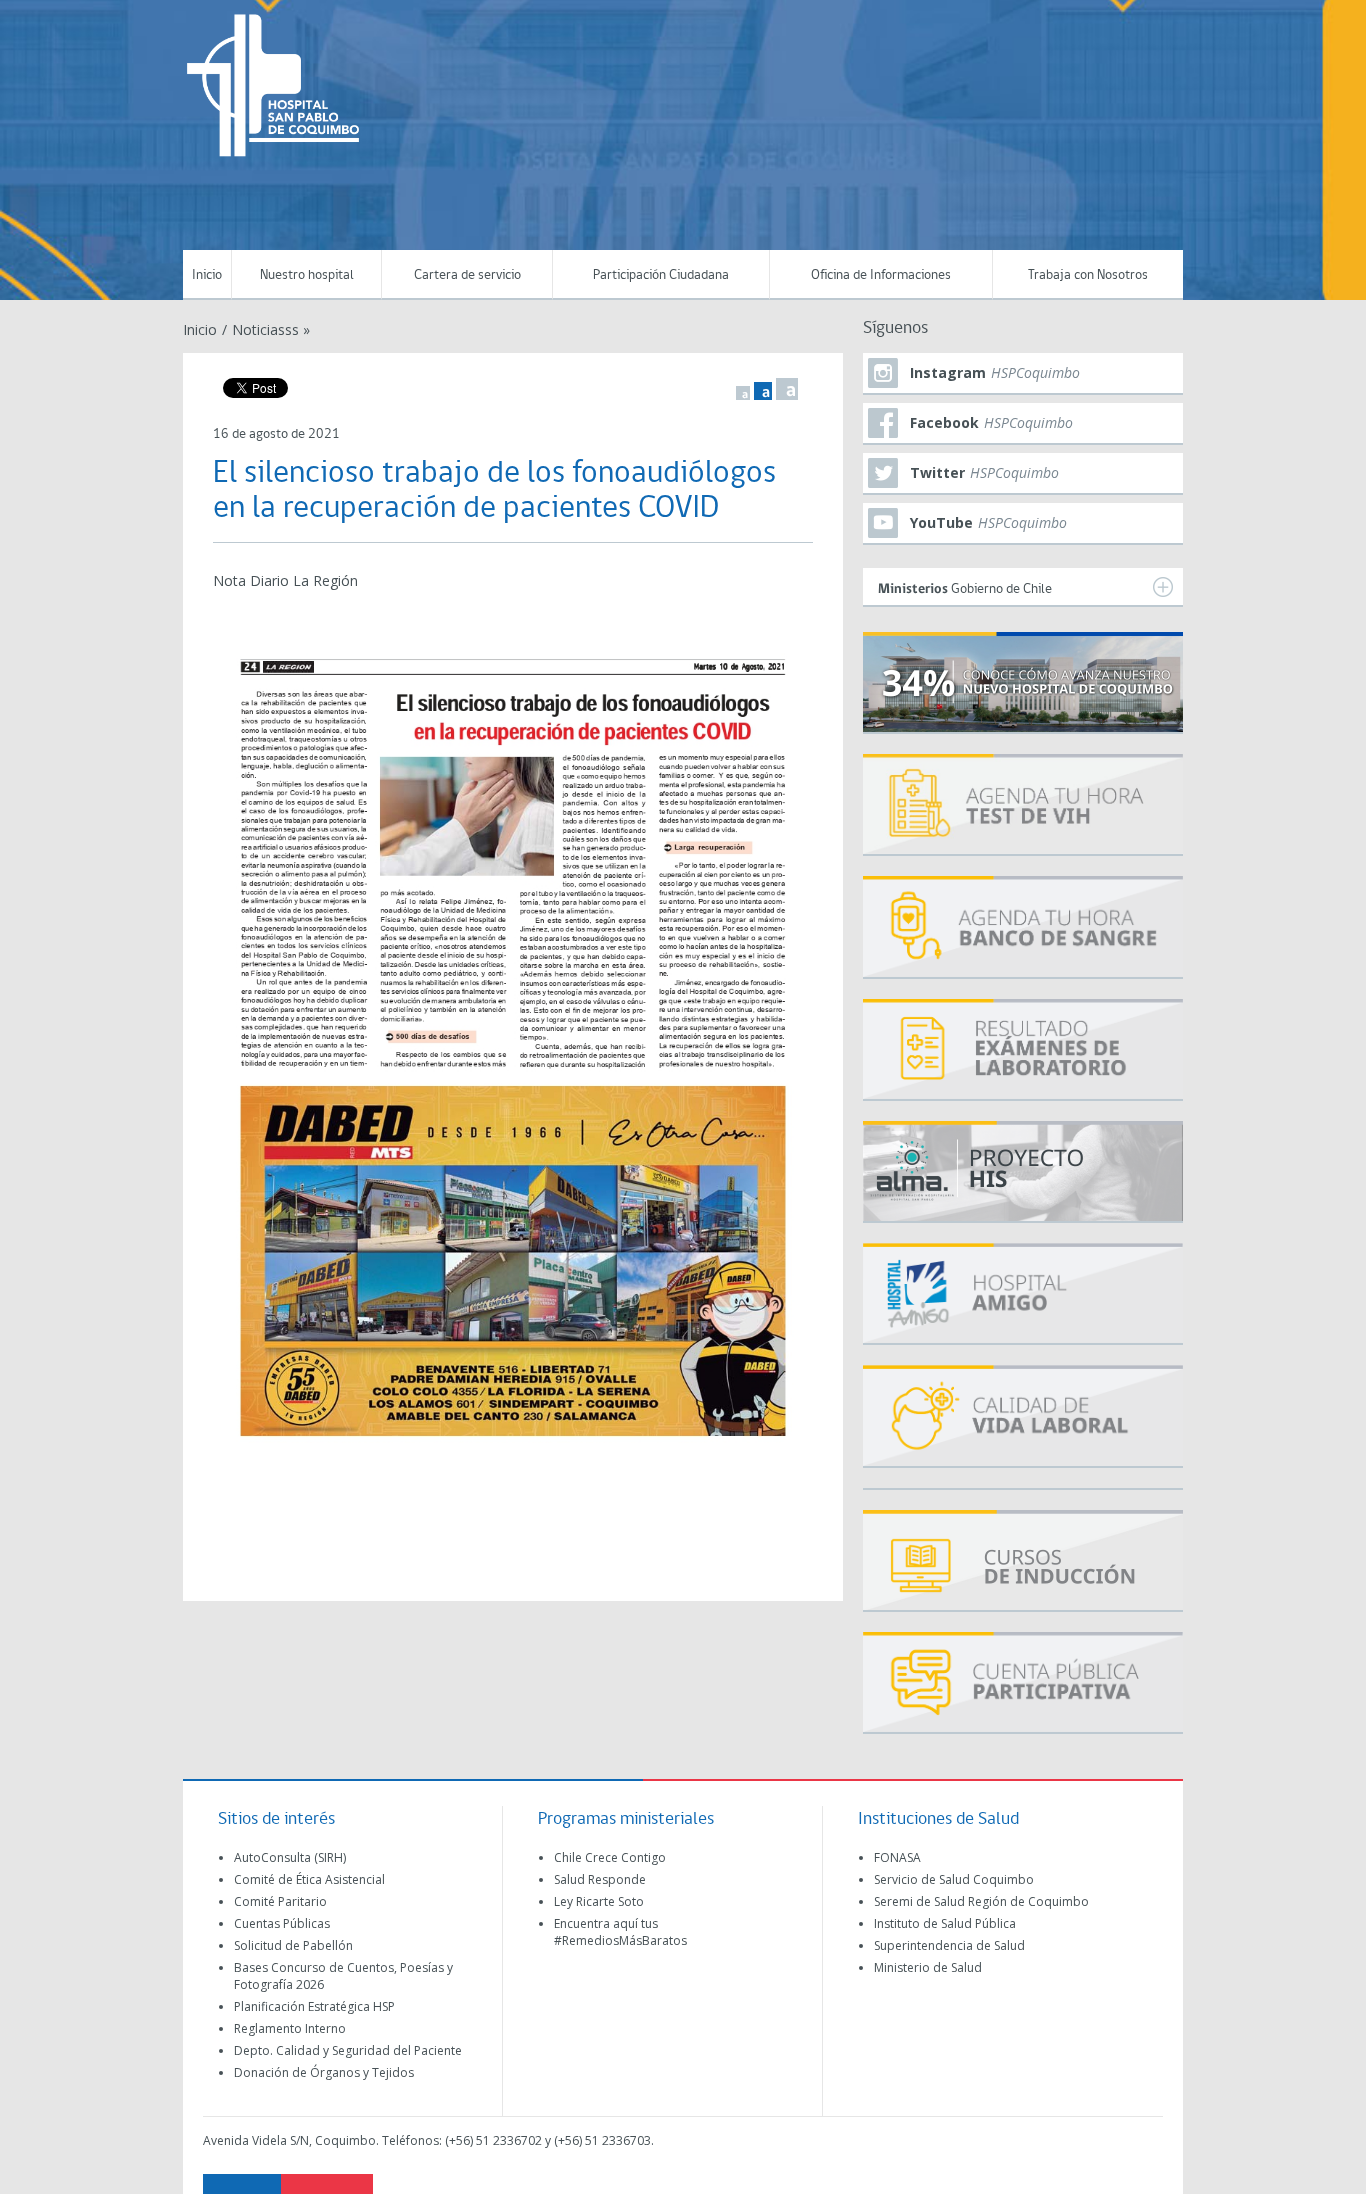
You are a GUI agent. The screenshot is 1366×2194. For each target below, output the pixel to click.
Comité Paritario (280, 1901)
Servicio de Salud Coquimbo (954, 1879)
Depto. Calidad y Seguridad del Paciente (348, 2050)
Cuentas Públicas (282, 1923)
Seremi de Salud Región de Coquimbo (981, 1901)
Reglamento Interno (290, 2028)
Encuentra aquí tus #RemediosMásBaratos (620, 1932)
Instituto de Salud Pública (945, 1923)
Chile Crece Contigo (610, 1857)
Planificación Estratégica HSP (314, 2006)
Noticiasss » (271, 329)
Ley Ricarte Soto (599, 1901)
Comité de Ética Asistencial (309, 1879)
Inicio (207, 275)
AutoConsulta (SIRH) (290, 1857)
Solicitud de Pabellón (293, 1945)
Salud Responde (600, 1879)
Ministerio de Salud (928, 1967)
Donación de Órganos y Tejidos (324, 2072)
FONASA (897, 1857)
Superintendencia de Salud (949, 1945)
